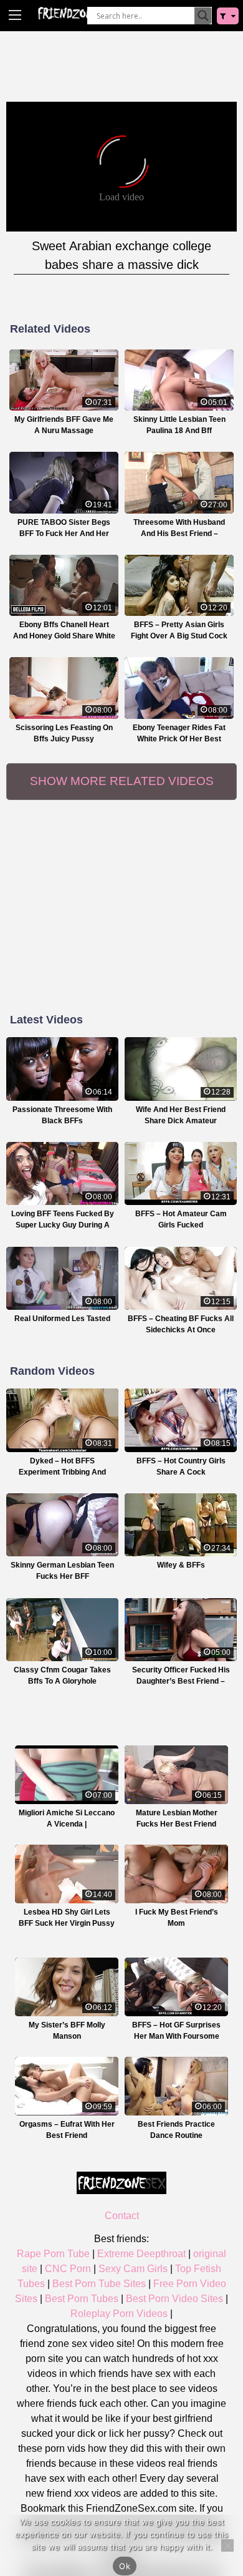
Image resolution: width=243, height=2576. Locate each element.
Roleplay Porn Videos (119, 2314)
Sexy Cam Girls (133, 2269)
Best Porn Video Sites (174, 2299)
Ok (125, 2566)
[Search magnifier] (203, 16)
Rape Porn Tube (53, 2254)
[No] (227, 2545)
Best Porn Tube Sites (99, 2284)
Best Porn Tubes (82, 2299)
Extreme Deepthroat (141, 2254)
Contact (122, 2216)
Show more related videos (122, 781)
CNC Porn (68, 2269)
